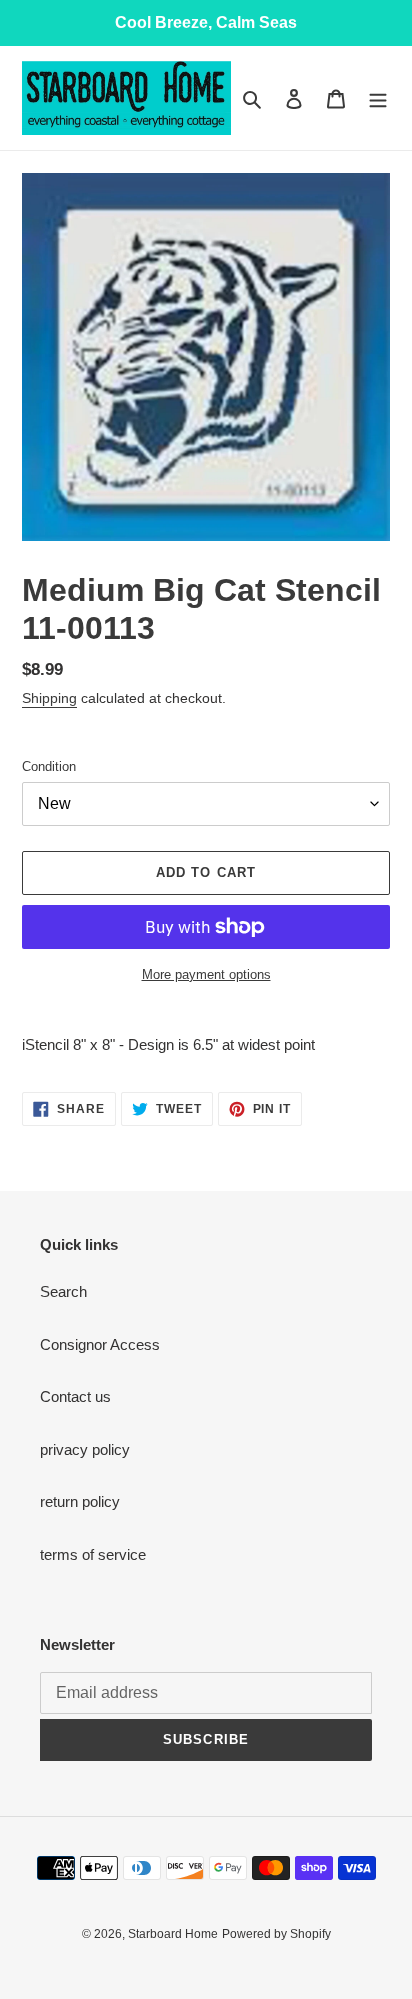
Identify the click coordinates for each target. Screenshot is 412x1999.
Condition (49, 766)
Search (63, 1291)
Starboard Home (173, 1934)
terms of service (93, 1554)
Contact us (75, 1396)
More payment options (206, 974)
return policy (80, 1501)
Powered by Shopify (276, 1934)
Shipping (49, 698)
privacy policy (85, 1449)
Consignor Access (100, 1344)
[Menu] (378, 98)
